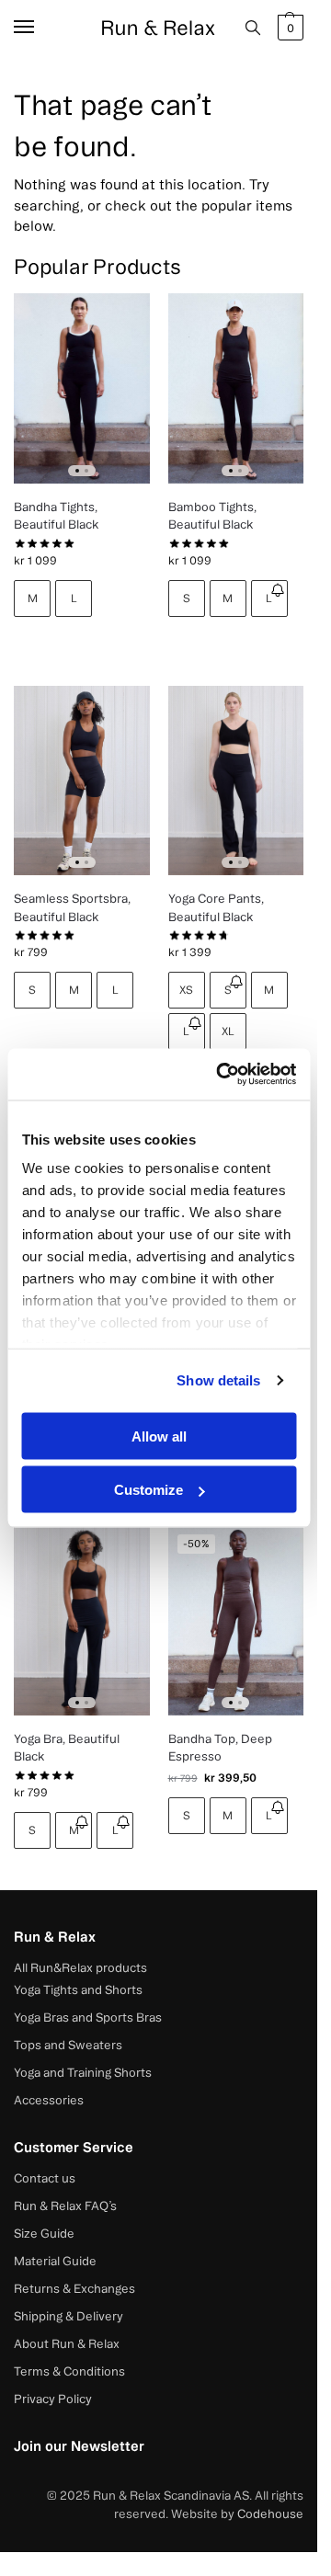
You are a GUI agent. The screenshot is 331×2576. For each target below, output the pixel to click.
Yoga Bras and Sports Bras (88, 2017)
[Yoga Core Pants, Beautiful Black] (236, 781)
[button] (288, 28)
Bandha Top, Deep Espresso (220, 1748)
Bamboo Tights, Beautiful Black (212, 516)
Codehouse (270, 2513)
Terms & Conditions (69, 2371)
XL (228, 1031)
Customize (148, 1490)
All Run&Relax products (80, 1967)
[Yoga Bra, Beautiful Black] (82, 1620)
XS (186, 990)
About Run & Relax (67, 2343)
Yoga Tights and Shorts (78, 1989)
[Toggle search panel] (253, 28)
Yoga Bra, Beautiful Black (67, 1748)
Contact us (45, 2178)
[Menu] (41, 28)
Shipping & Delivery (68, 2316)
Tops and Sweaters (68, 2045)
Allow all (159, 1436)
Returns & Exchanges (74, 2288)
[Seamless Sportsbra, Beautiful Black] (82, 781)
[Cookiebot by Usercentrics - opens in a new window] (222, 1075)
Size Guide (44, 2233)
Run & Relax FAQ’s (65, 2206)
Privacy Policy (53, 2399)
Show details (218, 1380)
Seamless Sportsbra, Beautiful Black (72, 907)
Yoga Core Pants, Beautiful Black (216, 907)
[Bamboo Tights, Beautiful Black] (236, 388)
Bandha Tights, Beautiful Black (56, 516)
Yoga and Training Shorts (83, 2072)
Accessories (49, 2100)
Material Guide (55, 2261)
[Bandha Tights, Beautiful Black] (82, 388)
